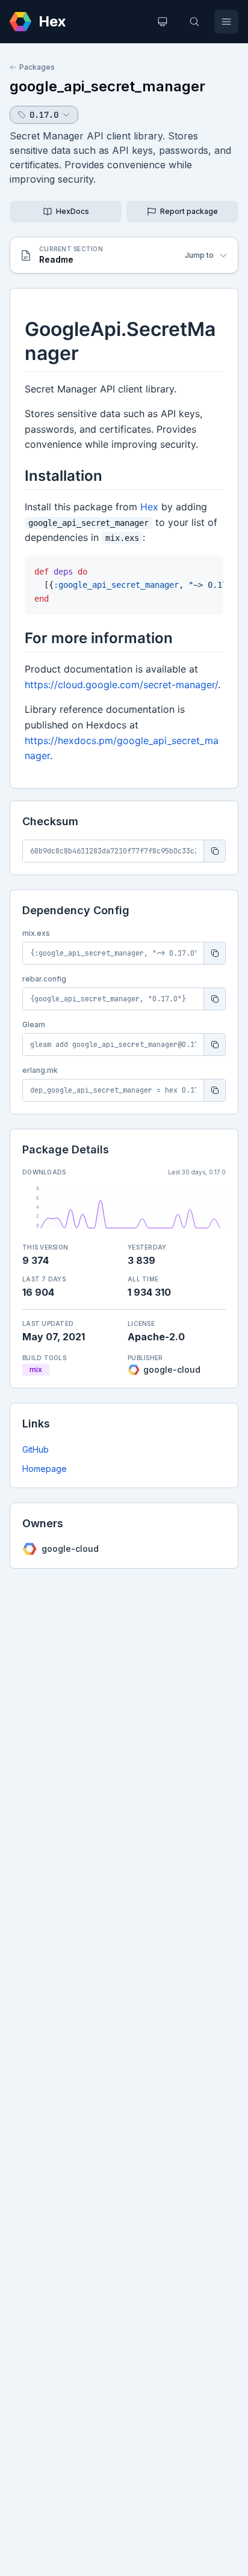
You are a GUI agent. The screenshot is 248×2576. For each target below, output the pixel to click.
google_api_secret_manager (107, 86)
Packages (37, 67)
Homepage (45, 1469)
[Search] (194, 22)
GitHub (36, 1449)
